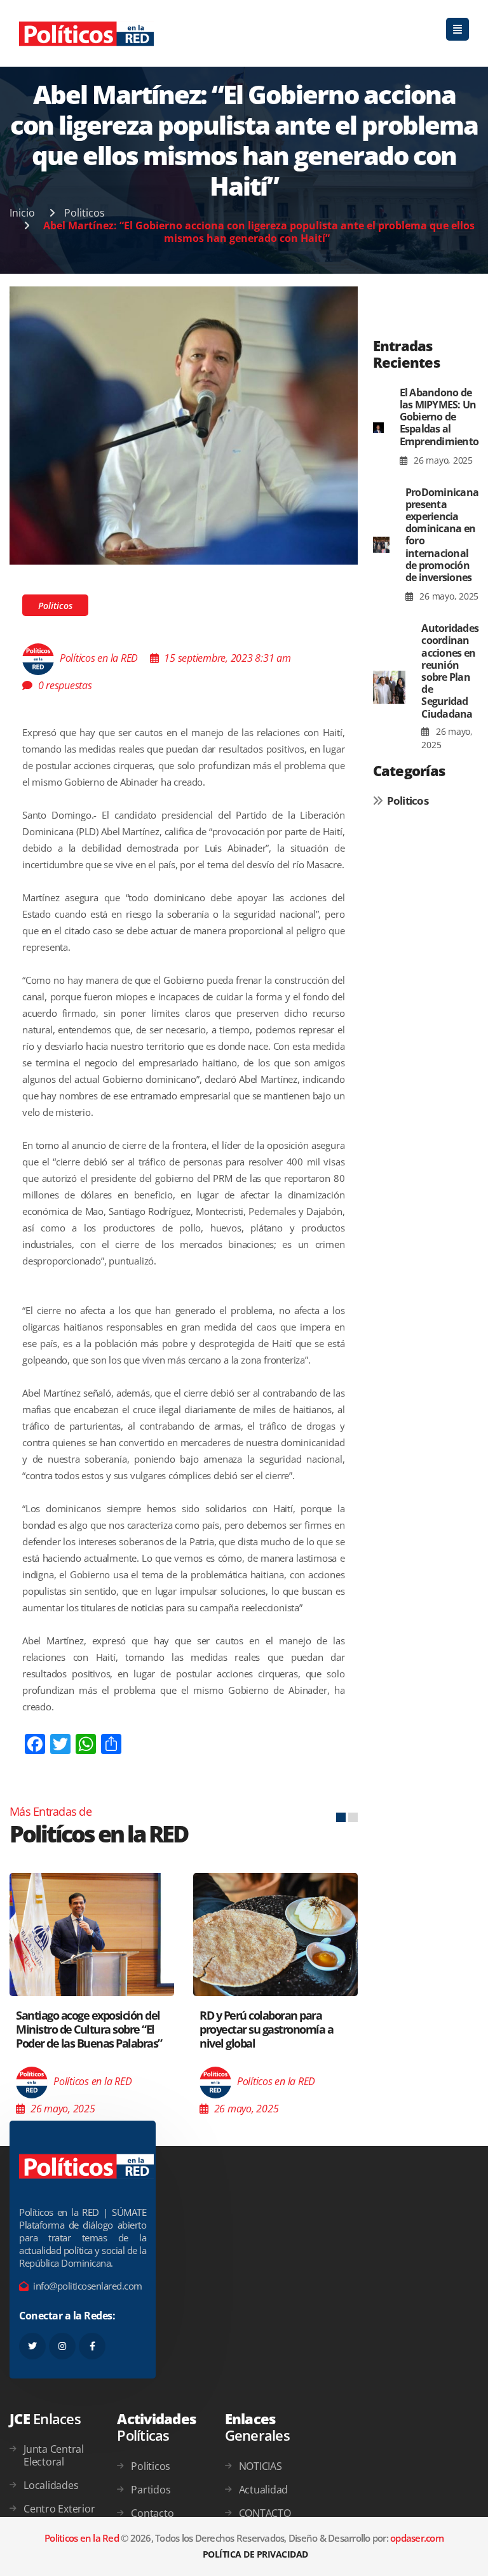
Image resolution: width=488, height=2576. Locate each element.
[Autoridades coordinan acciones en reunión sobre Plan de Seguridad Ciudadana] (390, 687)
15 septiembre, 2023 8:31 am (227, 658)
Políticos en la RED (99, 658)
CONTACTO (265, 2513)
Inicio (22, 213)
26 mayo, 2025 (442, 460)
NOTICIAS (261, 2466)
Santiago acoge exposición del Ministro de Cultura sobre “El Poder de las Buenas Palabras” (89, 2029)
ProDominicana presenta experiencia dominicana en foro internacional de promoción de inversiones (442, 535)
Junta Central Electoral (54, 2455)
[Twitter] (32, 2346)
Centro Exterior (59, 2509)
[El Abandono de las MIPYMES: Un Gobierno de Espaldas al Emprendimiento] (378, 427)
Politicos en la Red (82, 2538)
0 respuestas (65, 685)
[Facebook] (92, 2346)
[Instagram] (62, 2346)
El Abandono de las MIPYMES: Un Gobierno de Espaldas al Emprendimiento (439, 417)
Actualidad (264, 2490)
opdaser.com (417, 2538)
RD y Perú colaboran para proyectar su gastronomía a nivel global (266, 2029)
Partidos (151, 2490)
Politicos (85, 213)
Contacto (152, 2513)
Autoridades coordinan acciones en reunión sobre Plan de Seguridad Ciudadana (450, 671)
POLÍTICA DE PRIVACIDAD (255, 2554)
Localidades (51, 2485)
